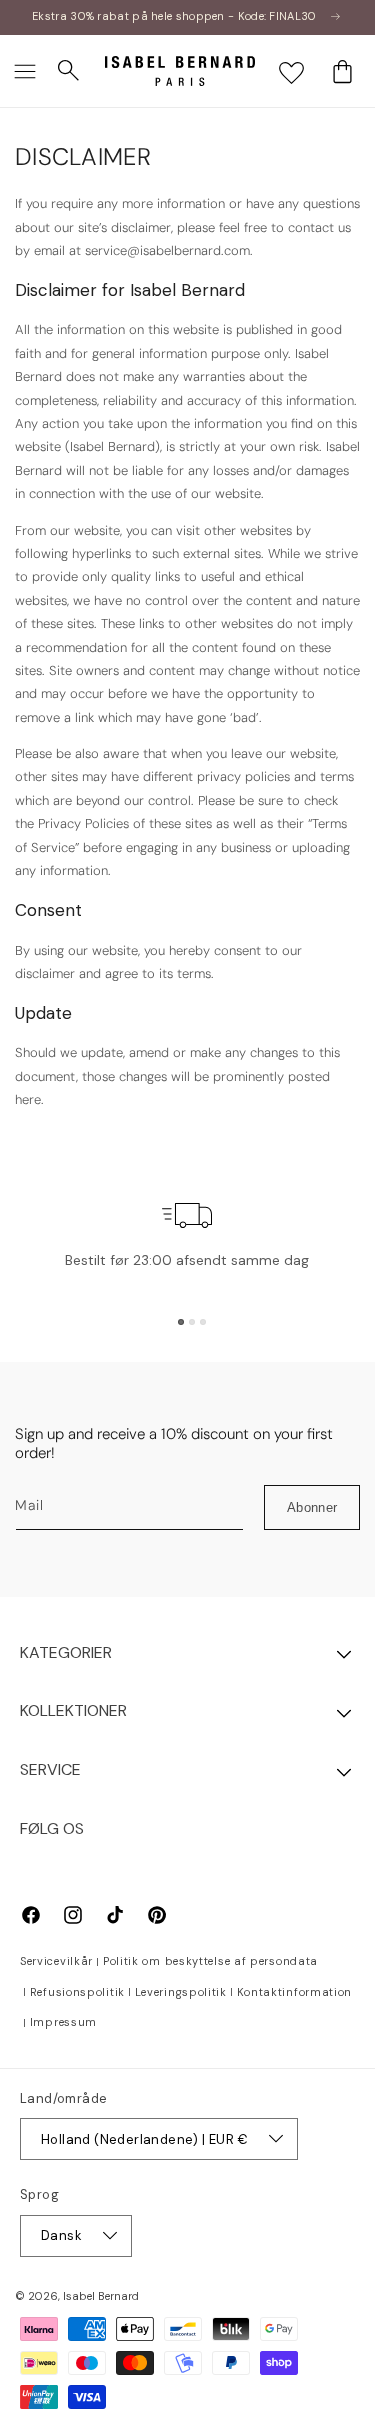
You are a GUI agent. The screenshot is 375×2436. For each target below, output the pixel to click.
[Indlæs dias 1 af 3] (181, 1322)
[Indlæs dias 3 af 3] (203, 1322)
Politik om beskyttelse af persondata (210, 1961)
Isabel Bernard (101, 2296)
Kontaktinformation (295, 1992)
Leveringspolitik (181, 1992)
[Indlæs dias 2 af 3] (192, 1322)
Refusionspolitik (77, 1992)
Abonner (312, 1507)
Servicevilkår (56, 1961)
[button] (25, 71)
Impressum (63, 2022)
